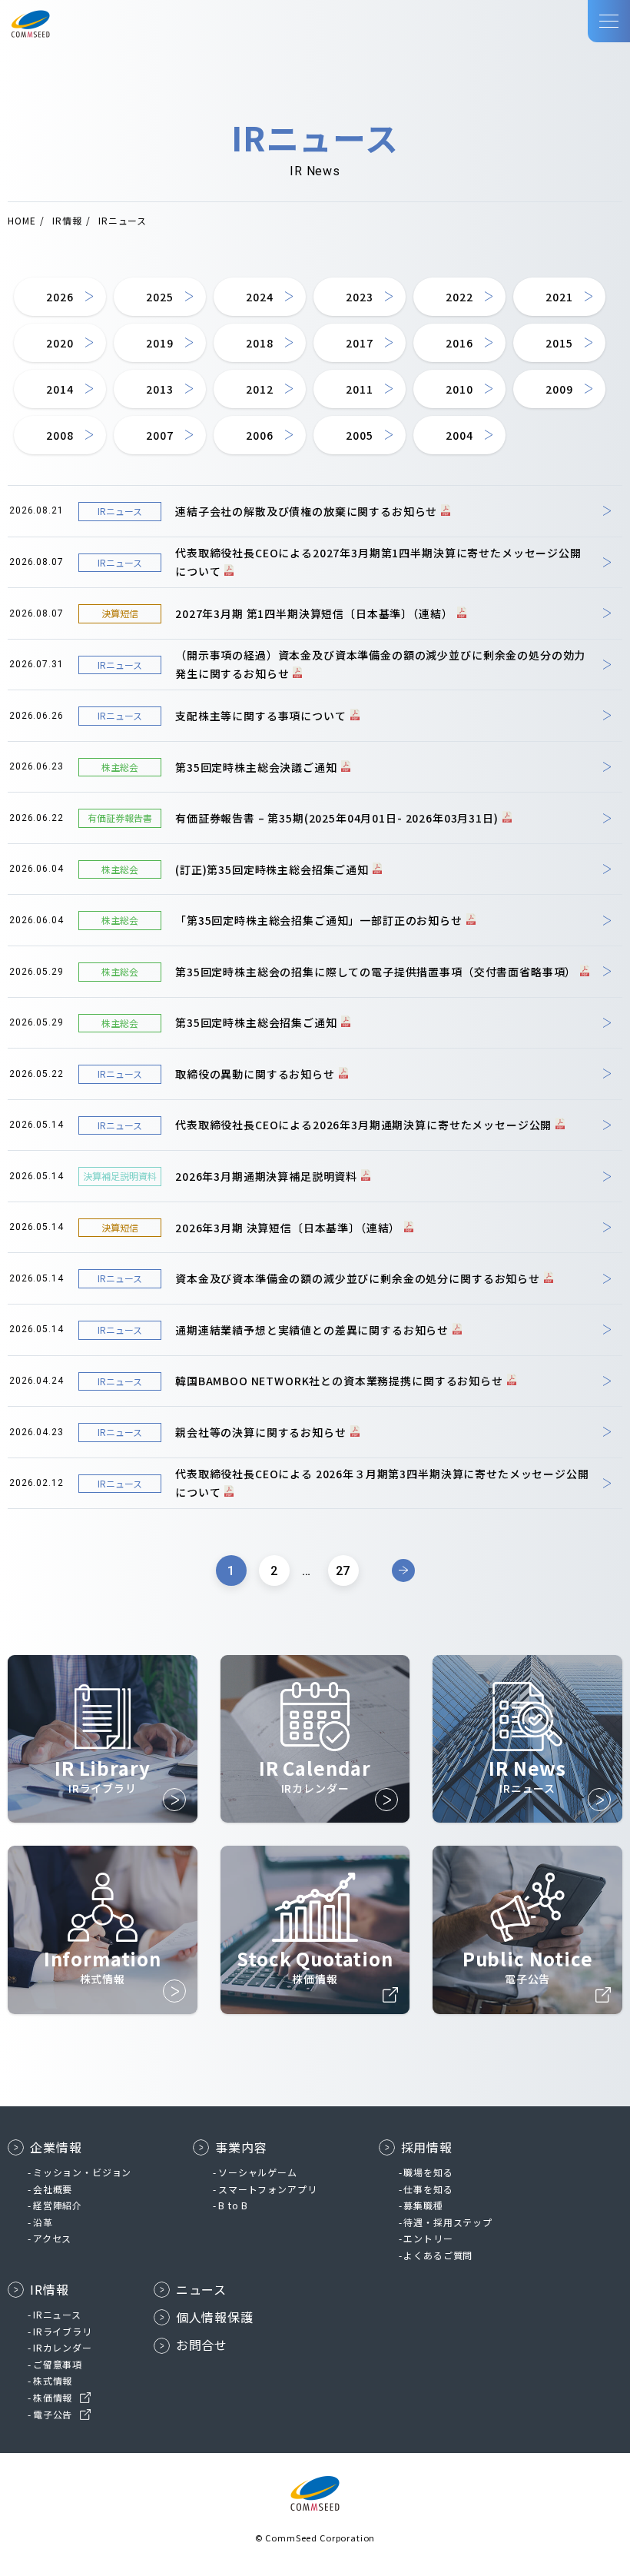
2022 (459, 297)
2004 (459, 435)
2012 (259, 389)
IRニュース (57, 2314)
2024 (259, 297)
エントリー (428, 2238)
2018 (259, 343)
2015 (559, 343)
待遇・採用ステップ (448, 2222)
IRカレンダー (63, 2347)
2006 (259, 435)
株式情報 (53, 2380)
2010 (459, 389)
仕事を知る (428, 2189)
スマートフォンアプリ (267, 2189)
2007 (159, 435)
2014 (60, 389)
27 (343, 1571)
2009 (559, 389)
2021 (559, 297)
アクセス (52, 2238)
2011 (359, 389)
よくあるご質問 (438, 2255)
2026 (60, 297)
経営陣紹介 (58, 2205)
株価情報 (53, 2397)
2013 (159, 389)
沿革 (43, 2222)
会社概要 (53, 2189)
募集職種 (423, 2205)
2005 (359, 435)
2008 (60, 435)
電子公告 (53, 2414)
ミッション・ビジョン (82, 2172)
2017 (359, 343)
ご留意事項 (58, 2364)
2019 (159, 343)
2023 (359, 297)
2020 (60, 343)
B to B (233, 2205)
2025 (159, 297)
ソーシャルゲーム (258, 2172)
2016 (459, 343)
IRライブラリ (63, 2331)
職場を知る (428, 2172)
